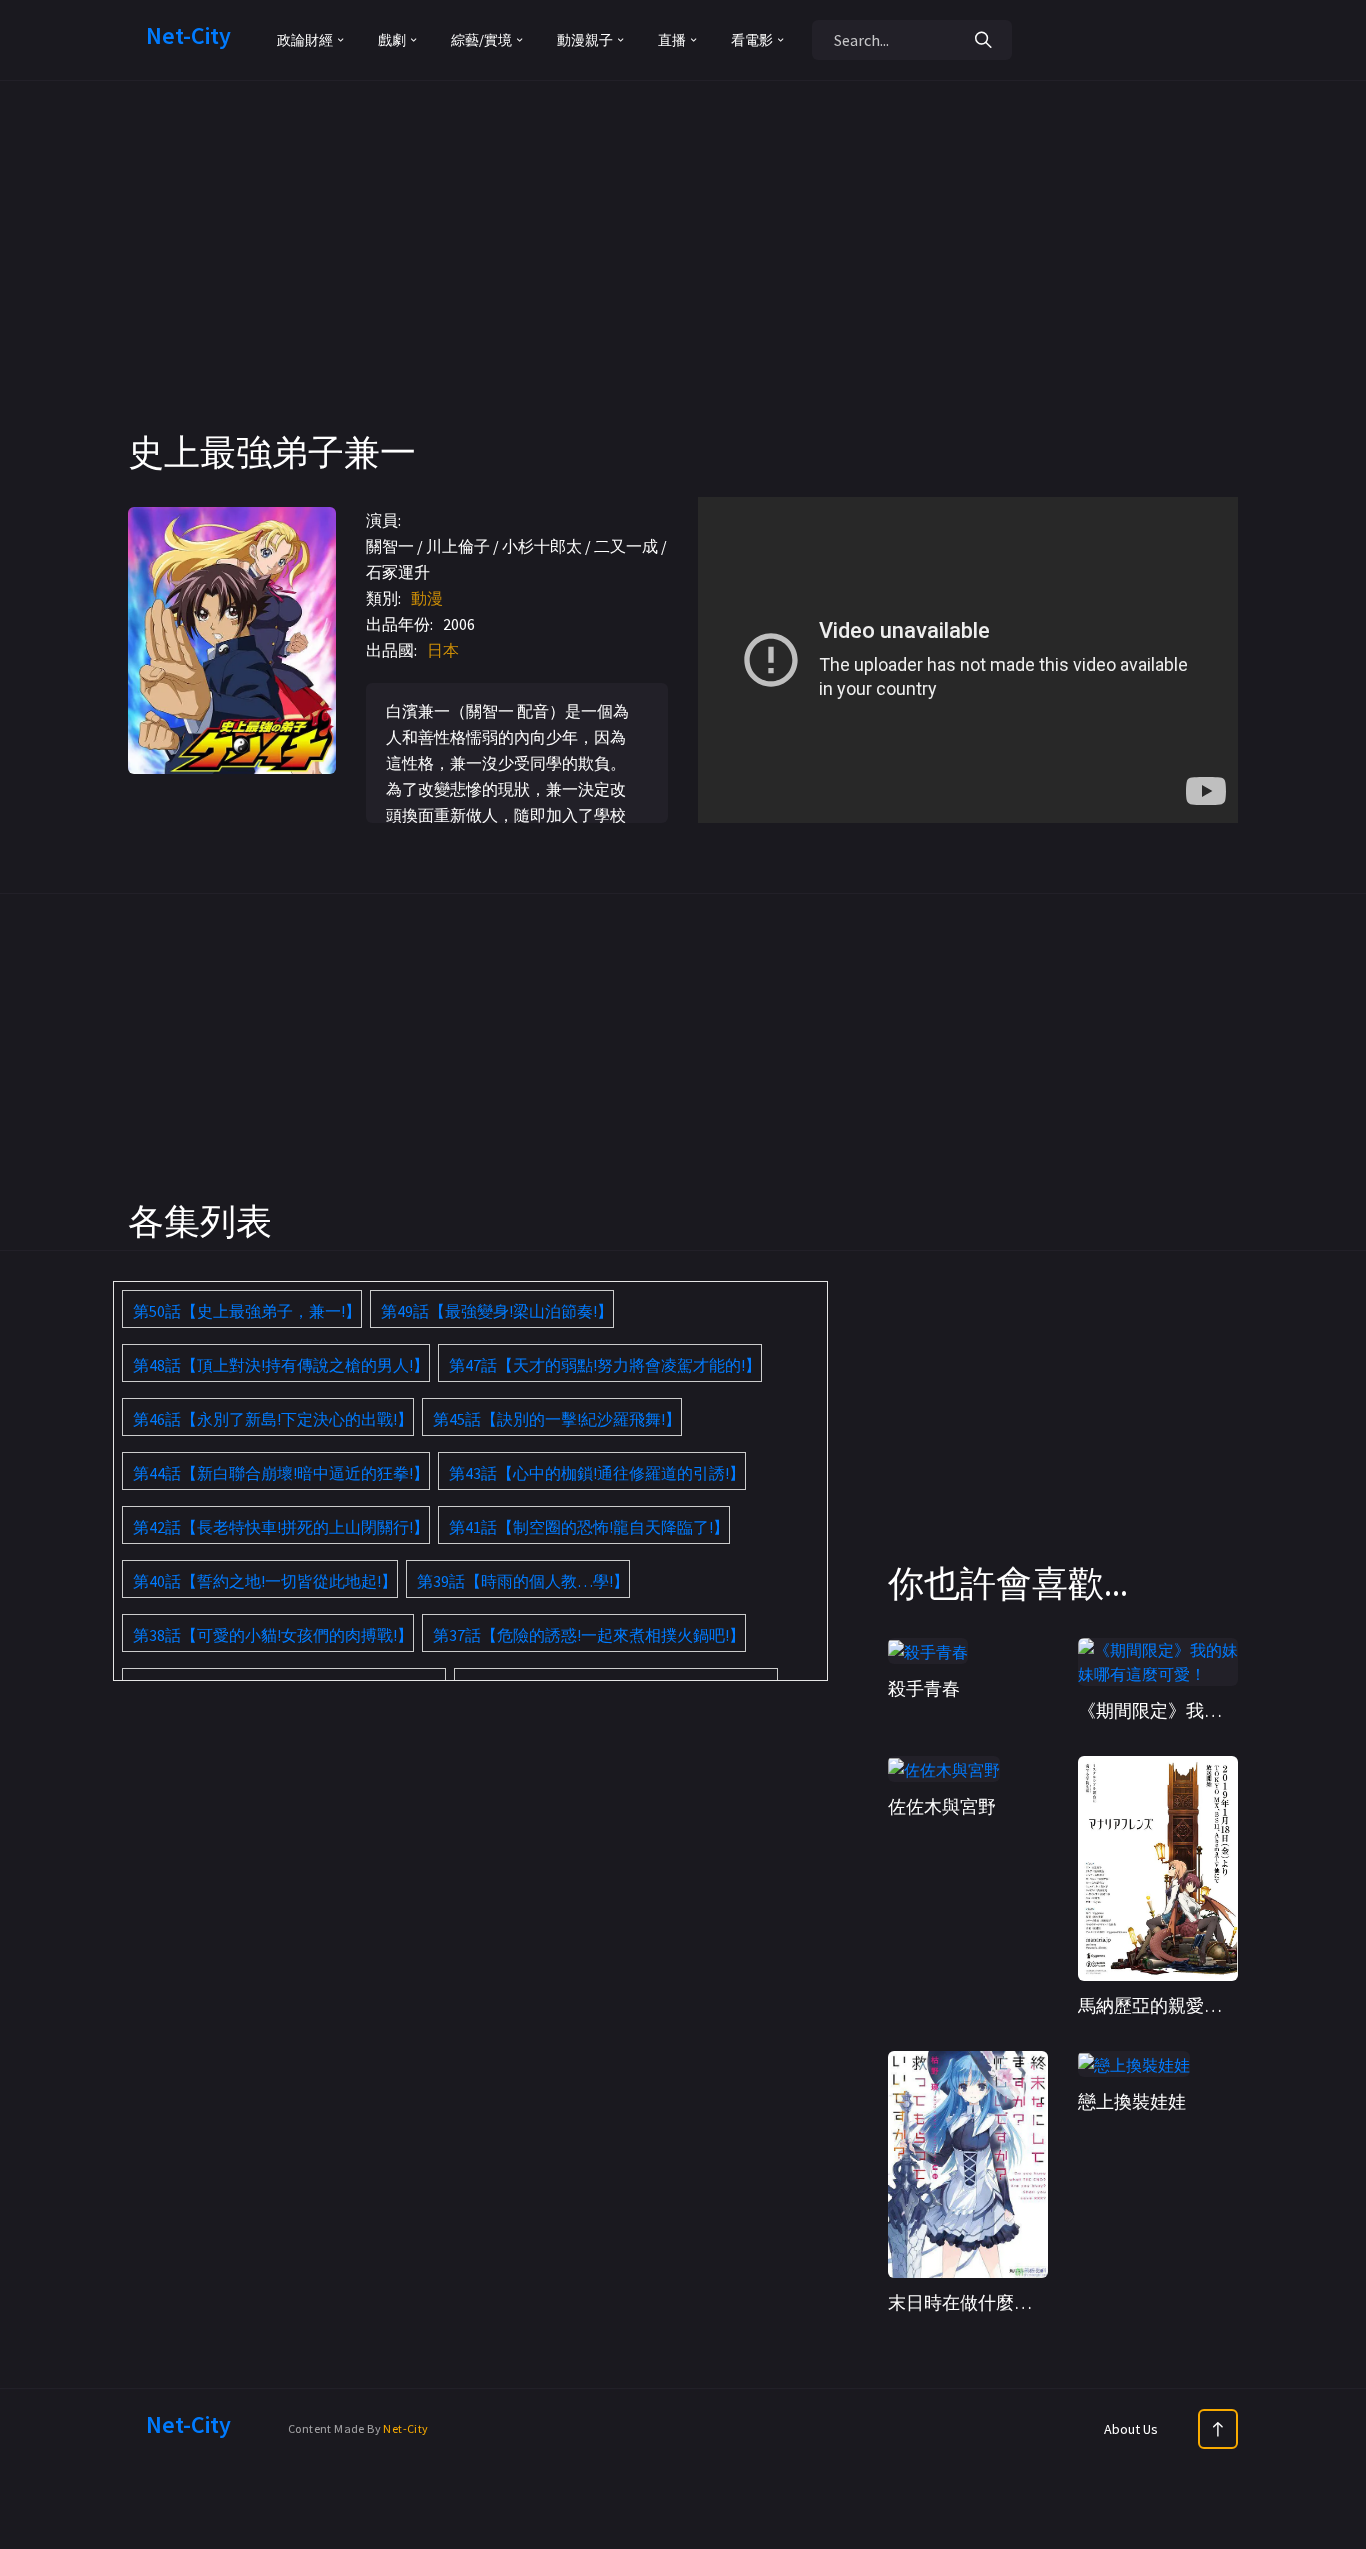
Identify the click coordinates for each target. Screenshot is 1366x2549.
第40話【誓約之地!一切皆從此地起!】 (265, 1581)
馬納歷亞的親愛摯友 (1159, 2005)
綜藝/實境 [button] (481, 40)
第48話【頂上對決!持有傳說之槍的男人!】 (281, 1365)
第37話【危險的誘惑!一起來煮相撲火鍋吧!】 (589, 1635)
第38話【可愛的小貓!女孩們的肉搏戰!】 (273, 1635)
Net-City (405, 2428)
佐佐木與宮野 (942, 1806)
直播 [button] (672, 40)
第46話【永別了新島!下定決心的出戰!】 (273, 1419)
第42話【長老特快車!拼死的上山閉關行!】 (281, 1527)
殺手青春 (924, 1688)
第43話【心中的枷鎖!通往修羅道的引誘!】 (597, 1473)
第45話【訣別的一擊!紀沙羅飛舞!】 (557, 1419)
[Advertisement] (683, 290)
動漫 (427, 598)
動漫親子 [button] (585, 40)
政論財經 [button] (305, 40)
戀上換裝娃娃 (1132, 2101)
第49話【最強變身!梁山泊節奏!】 (497, 1311)
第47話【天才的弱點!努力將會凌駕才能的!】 (605, 1365)
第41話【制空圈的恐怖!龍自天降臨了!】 (589, 1527)
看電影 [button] (752, 40)
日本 (443, 650)
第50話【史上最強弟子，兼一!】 (247, 1311)
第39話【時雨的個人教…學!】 (523, 1581)
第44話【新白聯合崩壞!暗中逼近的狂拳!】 (281, 1473)
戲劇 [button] (392, 40)
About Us (1131, 2429)
